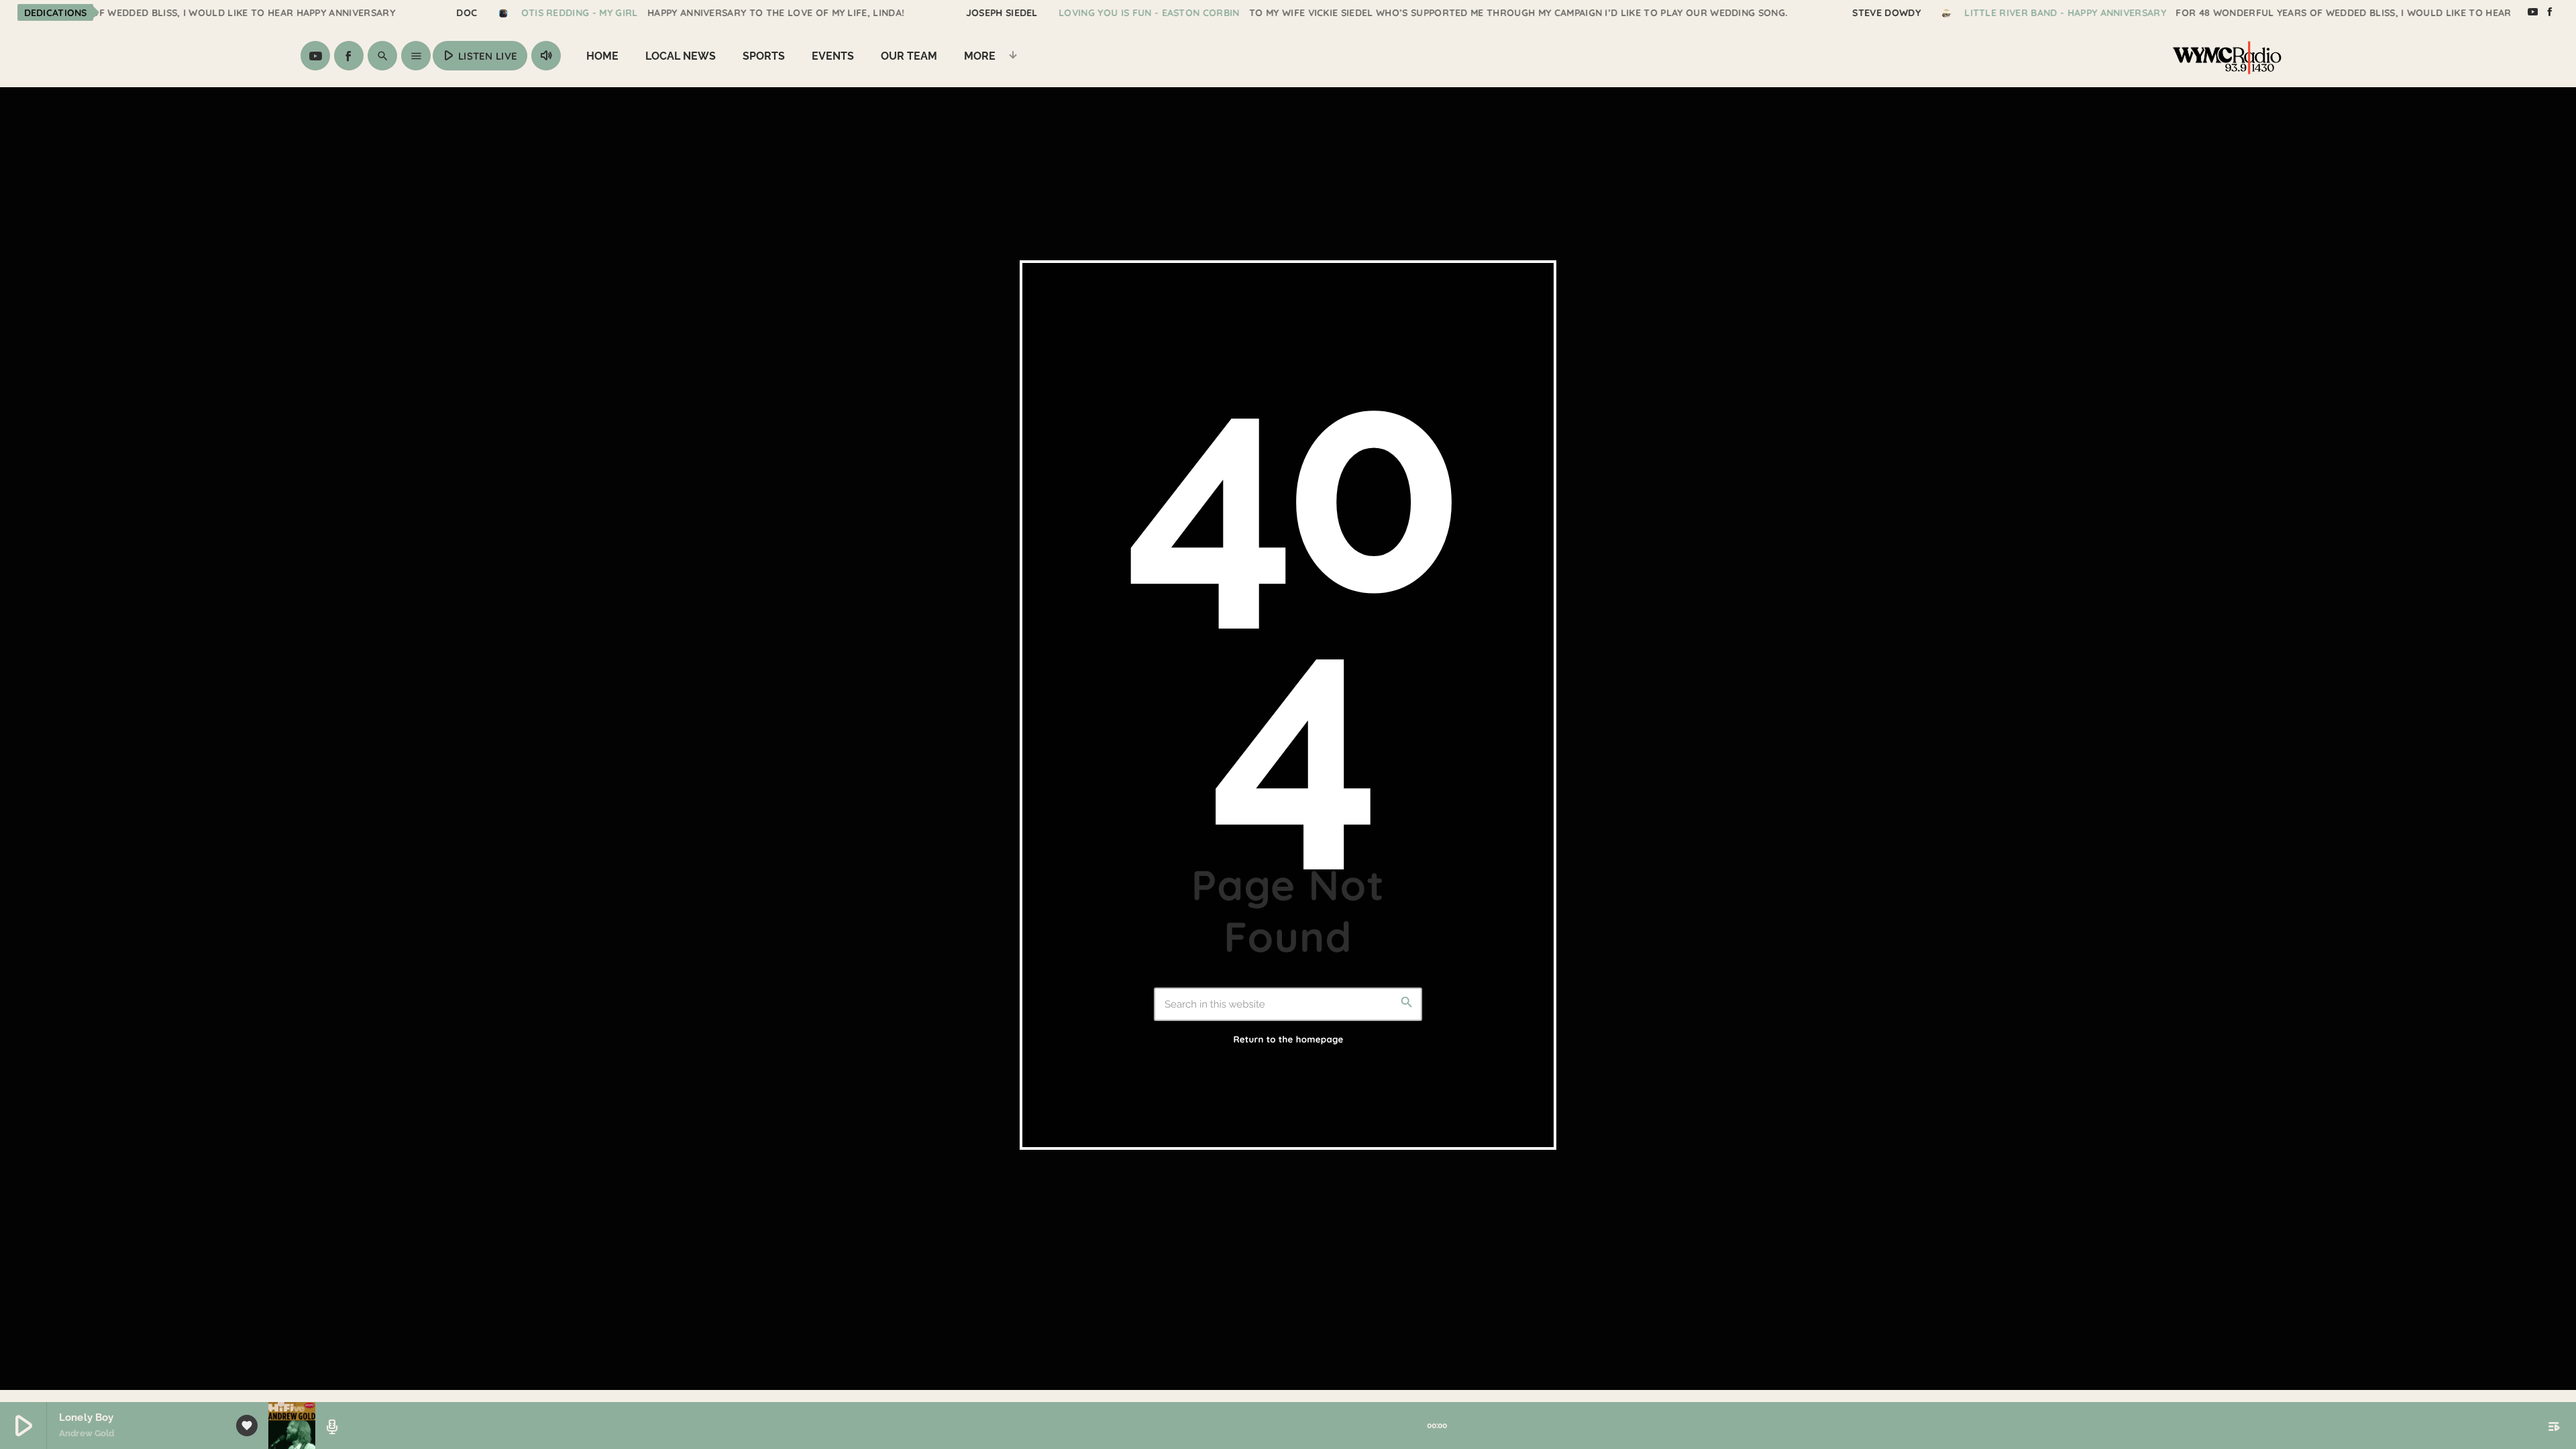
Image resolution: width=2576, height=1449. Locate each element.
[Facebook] (2550, 12)
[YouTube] (2532, 12)
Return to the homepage (1288, 1040)
